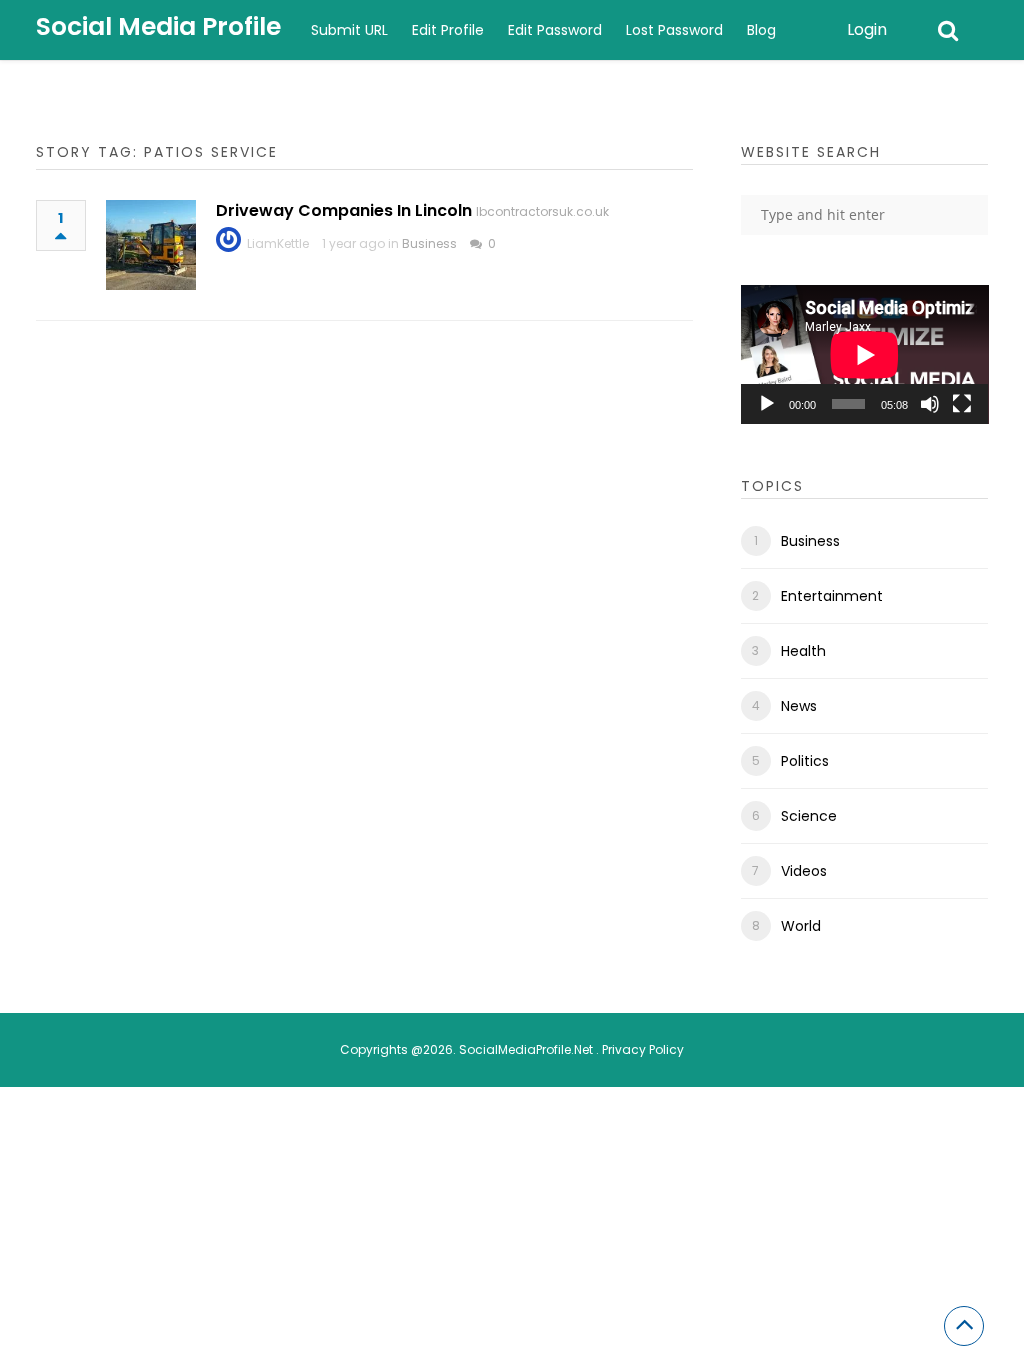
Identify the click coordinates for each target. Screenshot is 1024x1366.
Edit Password (555, 30)
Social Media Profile (158, 26)
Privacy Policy (643, 1049)
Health (803, 651)
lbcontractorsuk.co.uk (542, 211)
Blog (761, 30)
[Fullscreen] (962, 404)
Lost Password (674, 30)
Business (429, 243)
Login (867, 29)
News (799, 706)
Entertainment (832, 596)
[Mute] (930, 404)
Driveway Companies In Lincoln (344, 210)
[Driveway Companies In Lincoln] (151, 245)
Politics (805, 761)
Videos (804, 871)
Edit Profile (448, 30)
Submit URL (349, 30)
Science (809, 816)
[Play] (767, 404)
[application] (865, 354)
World (801, 926)
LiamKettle (278, 243)
